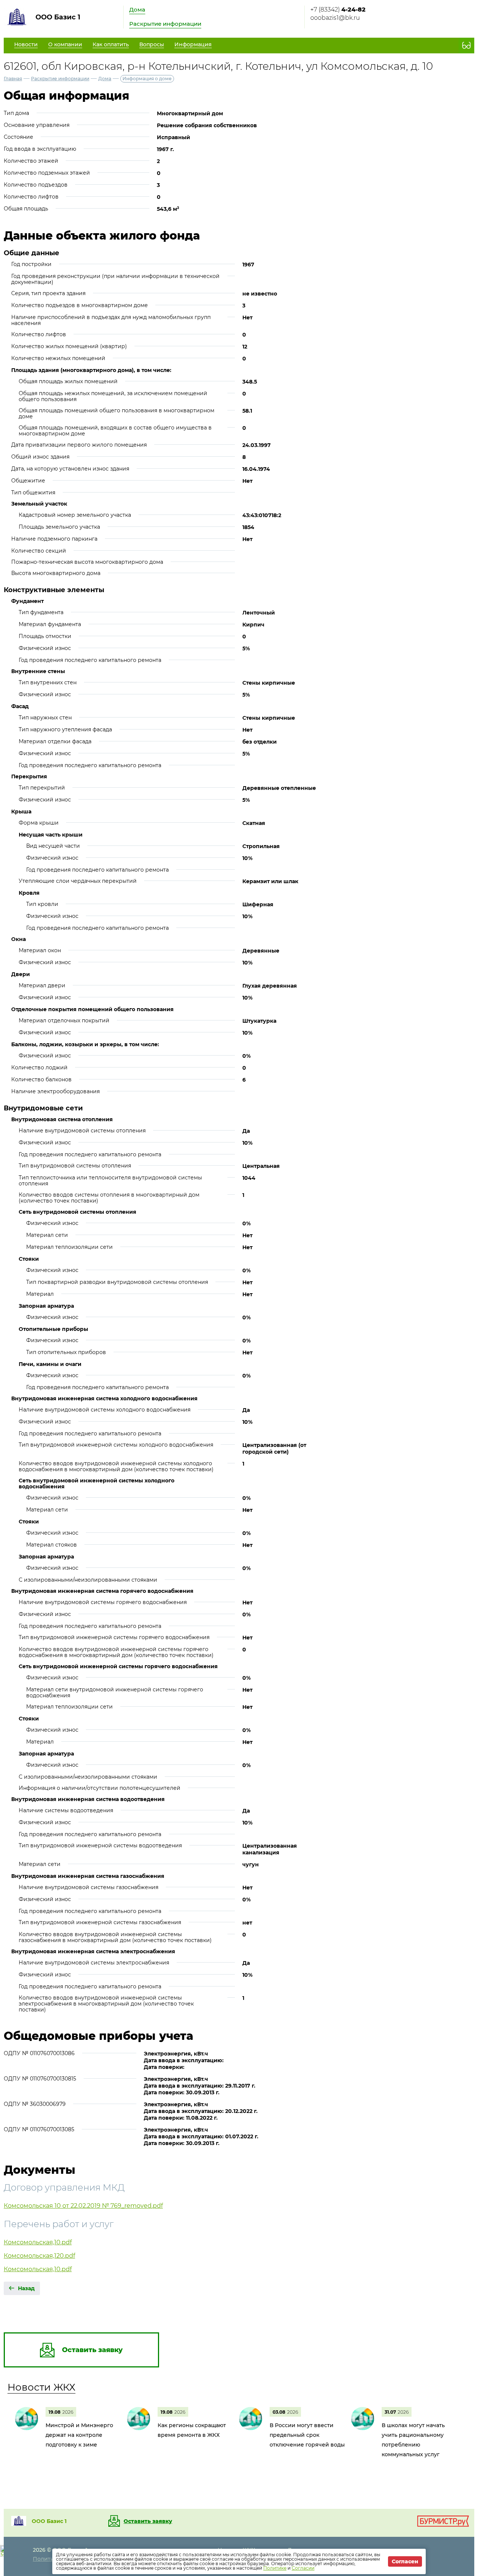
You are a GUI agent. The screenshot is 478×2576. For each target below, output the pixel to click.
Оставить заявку (148, 2521)
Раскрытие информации (165, 24)
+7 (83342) (338, 10)
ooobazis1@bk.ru (335, 18)
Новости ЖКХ (41, 2387)
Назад (26, 2288)
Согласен (405, 2561)
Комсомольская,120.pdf (39, 2256)
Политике (275, 2568)
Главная (13, 79)
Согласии (303, 2568)
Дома (137, 10)
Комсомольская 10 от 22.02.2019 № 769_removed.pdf (83, 2206)
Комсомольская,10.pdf (38, 2242)
